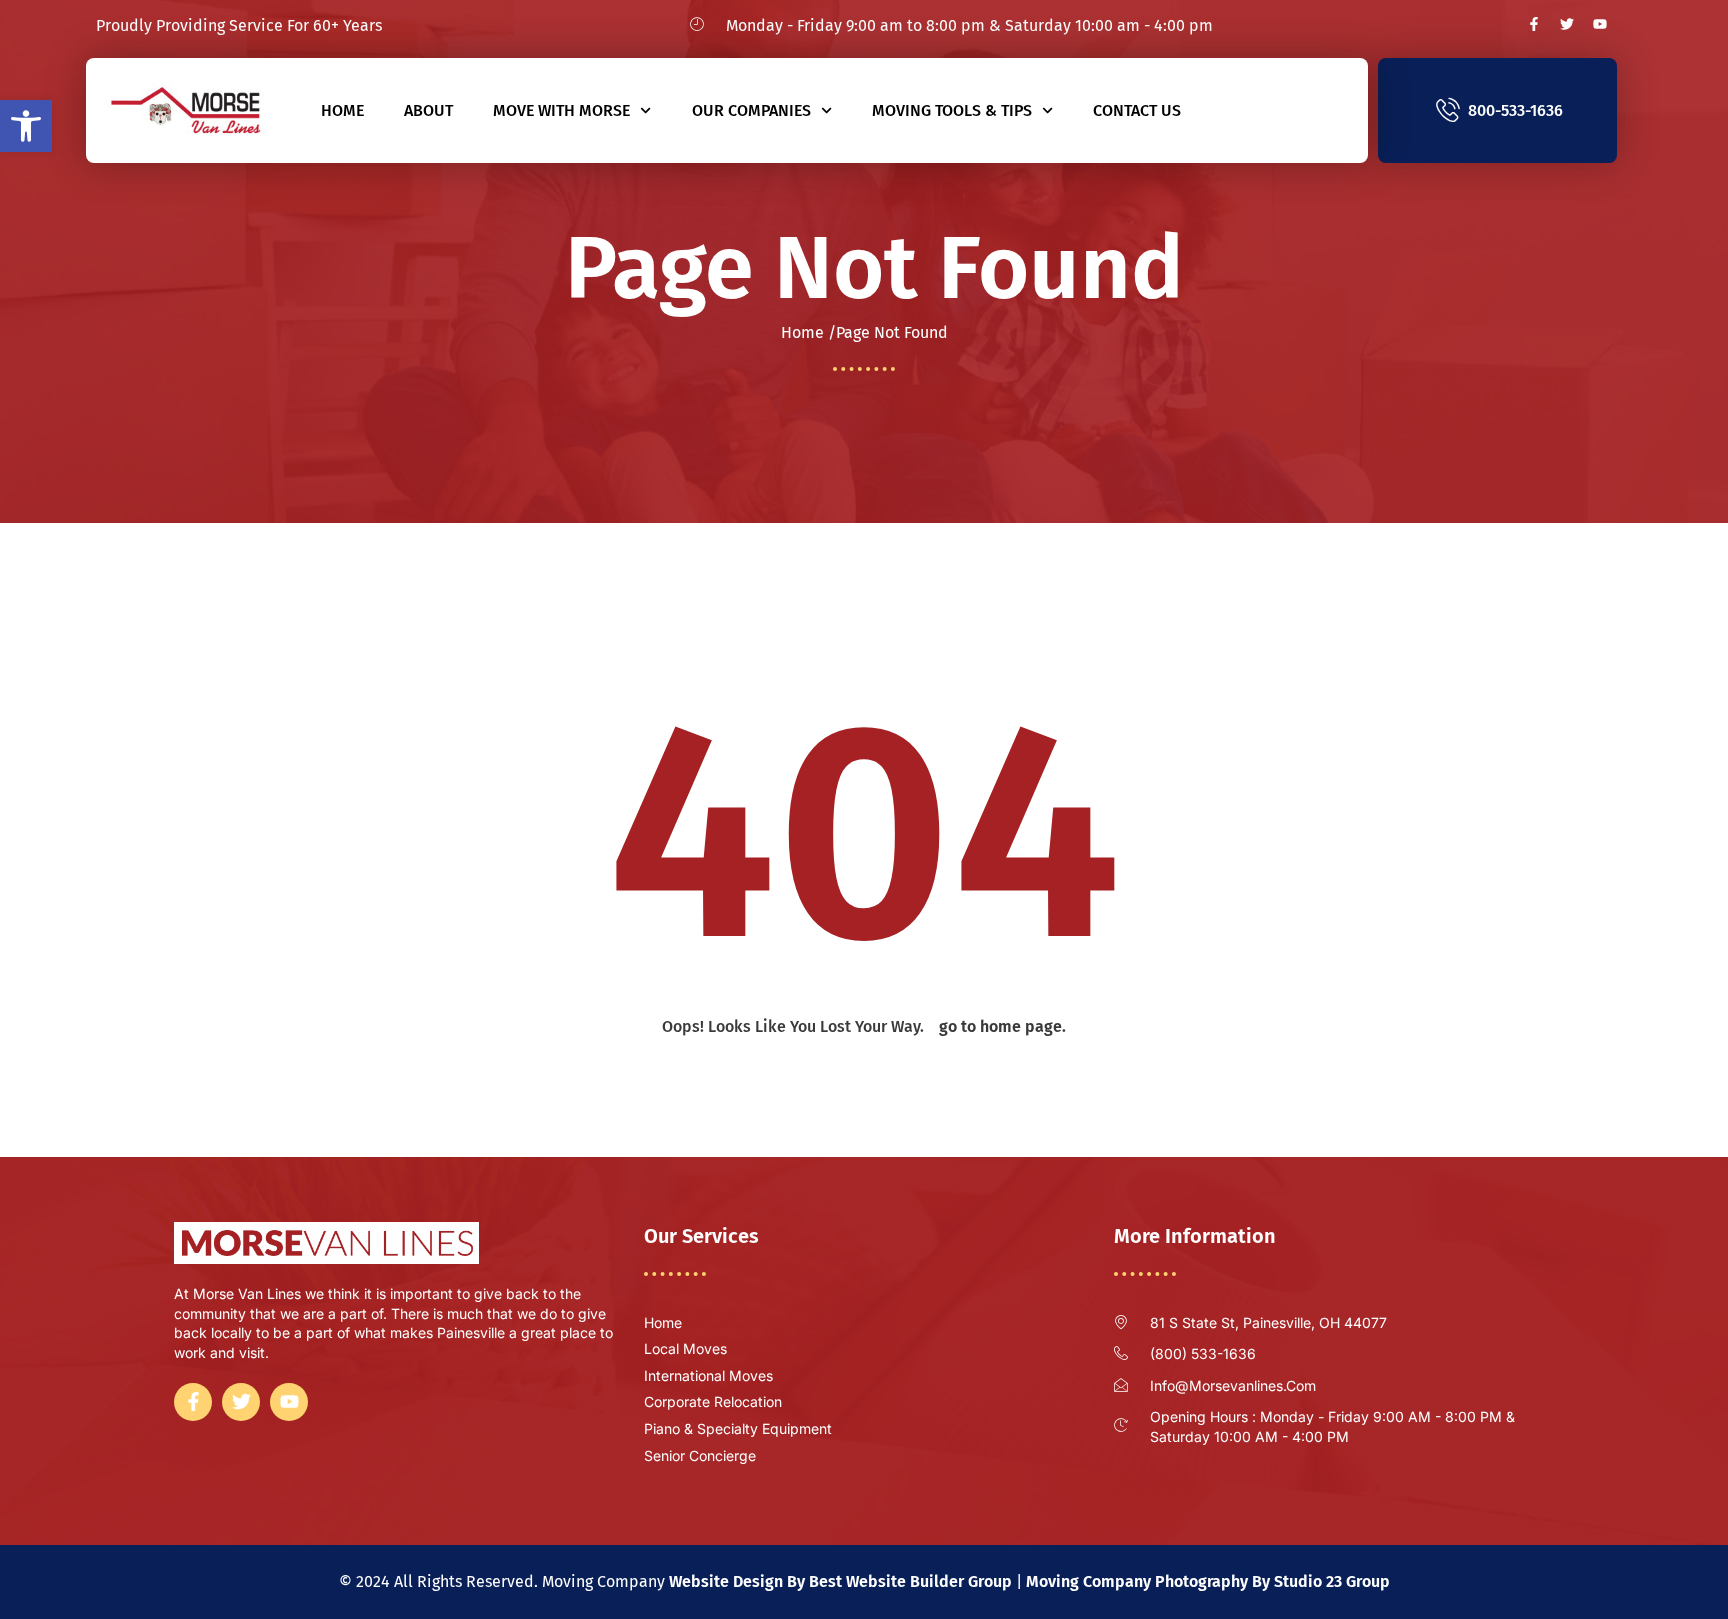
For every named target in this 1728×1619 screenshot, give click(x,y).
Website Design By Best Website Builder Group (840, 1581)
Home (342, 110)
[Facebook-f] (1534, 24)
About (428, 110)
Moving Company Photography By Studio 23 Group (1208, 1581)
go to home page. (1002, 1026)
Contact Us (1137, 110)
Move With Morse (561, 110)
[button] (26, 126)
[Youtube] (1600, 24)
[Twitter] (1567, 24)
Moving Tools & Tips (952, 110)
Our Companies (751, 110)
